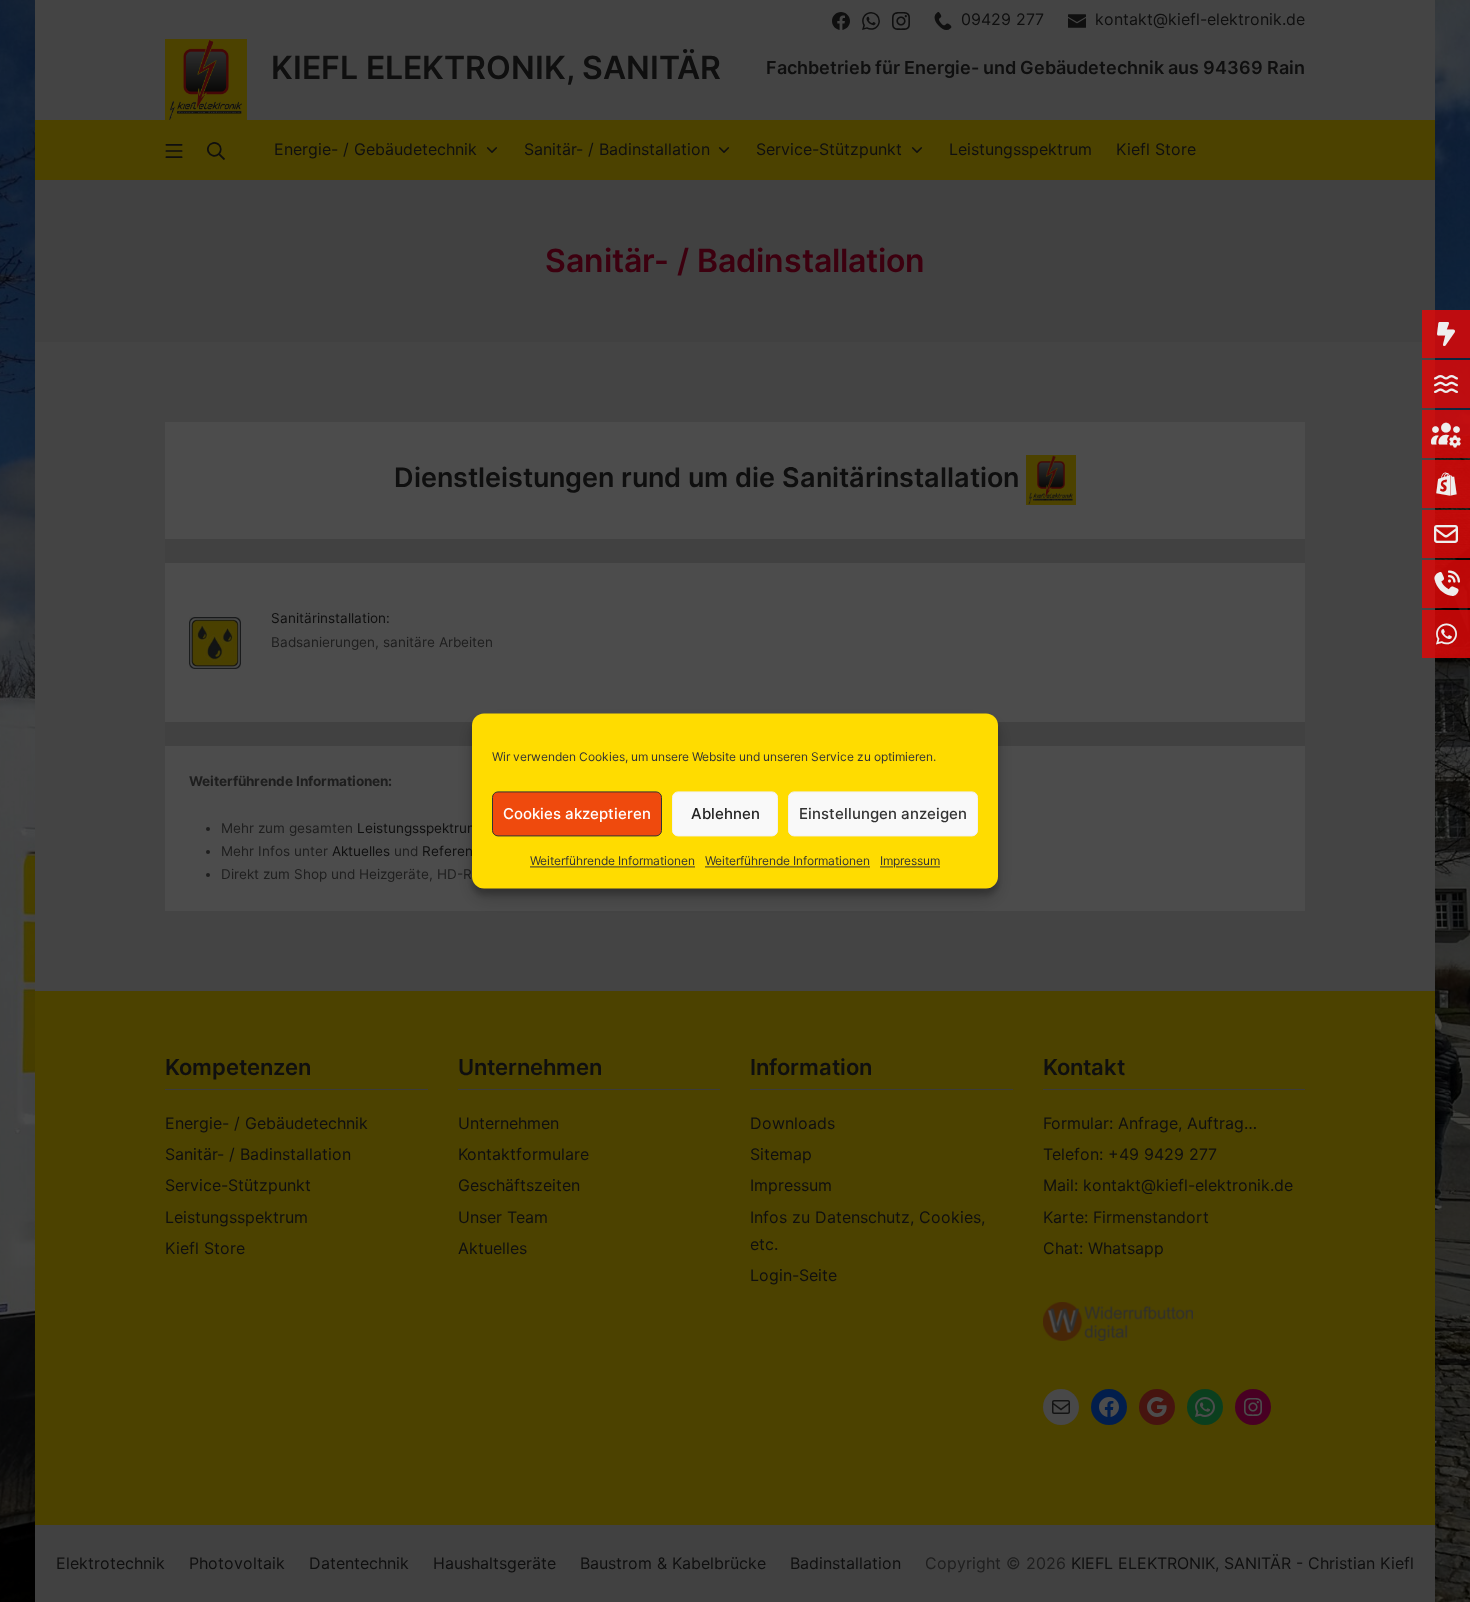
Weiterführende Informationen (612, 860)
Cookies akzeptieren (577, 813)
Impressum (910, 860)
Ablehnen (725, 813)
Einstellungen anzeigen (883, 813)
